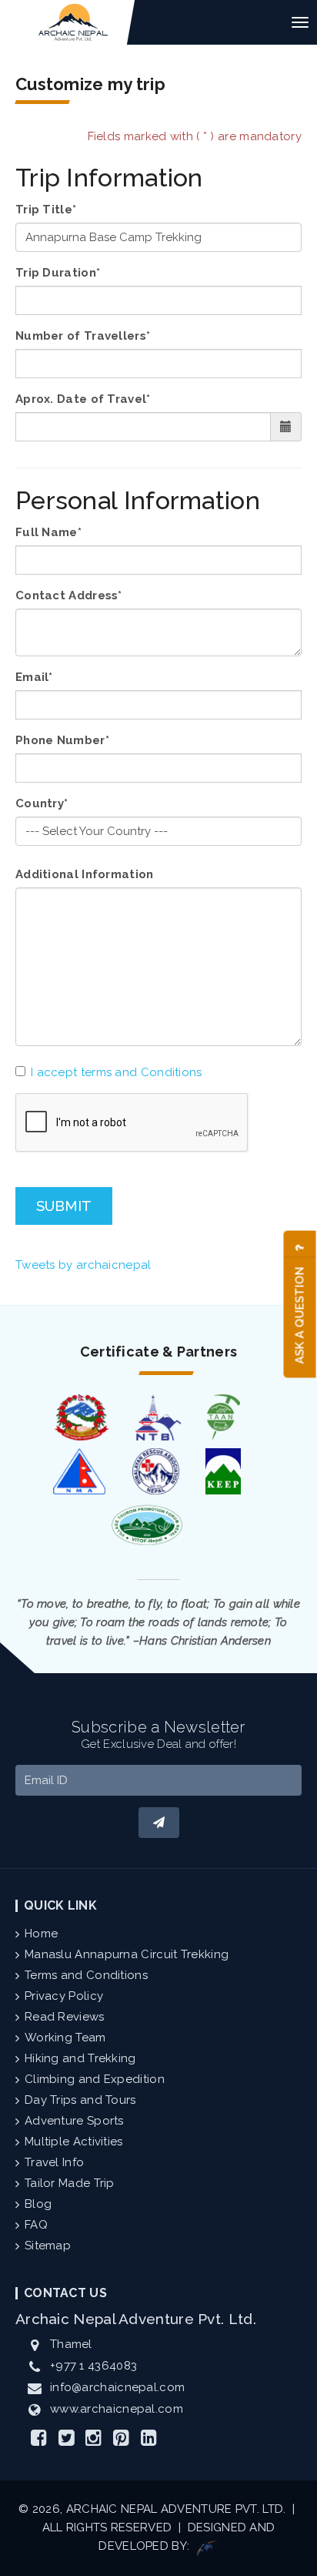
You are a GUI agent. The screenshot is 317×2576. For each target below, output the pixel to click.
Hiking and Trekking (80, 2058)
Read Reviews (65, 2017)
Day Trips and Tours (80, 2100)
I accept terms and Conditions (117, 1072)
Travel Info (54, 2162)
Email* (34, 677)
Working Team (65, 2038)
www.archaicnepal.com (117, 2409)
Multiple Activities (74, 2142)
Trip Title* (46, 210)
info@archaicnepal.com (117, 2387)
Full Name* (48, 532)
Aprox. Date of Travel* (83, 399)
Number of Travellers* (83, 336)
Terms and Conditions (86, 1975)
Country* (42, 803)
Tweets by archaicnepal (83, 1265)
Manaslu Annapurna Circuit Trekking (127, 1954)
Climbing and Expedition (95, 2079)
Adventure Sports (74, 2121)
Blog (38, 2204)
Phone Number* (62, 740)
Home (41, 1934)
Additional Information (85, 874)
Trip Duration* (58, 273)
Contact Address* (69, 595)
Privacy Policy (64, 1996)
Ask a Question (300, 1314)
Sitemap (48, 2246)
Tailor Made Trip (70, 2183)
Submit (64, 1206)
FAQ (36, 2225)
